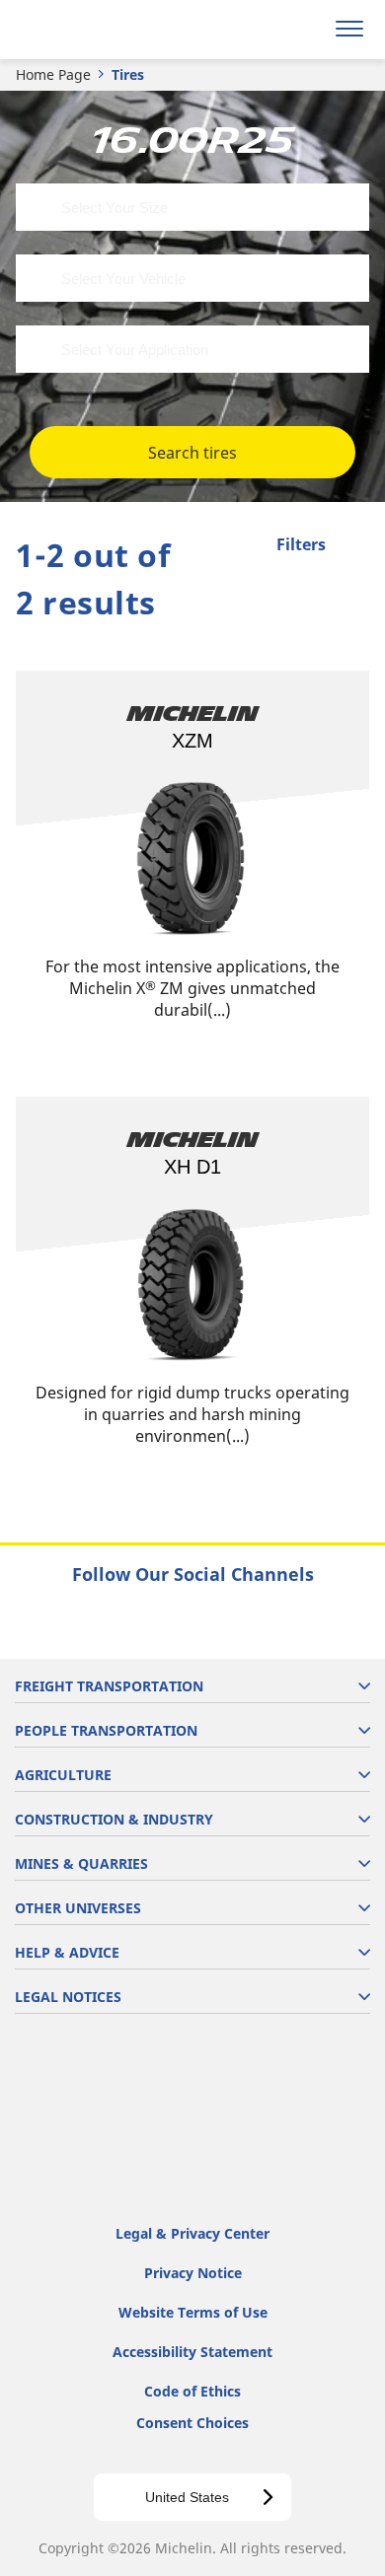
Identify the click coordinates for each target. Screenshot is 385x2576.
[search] (303, 30)
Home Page (53, 74)
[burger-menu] (349, 30)
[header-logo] (93, 30)
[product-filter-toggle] (354, 546)
